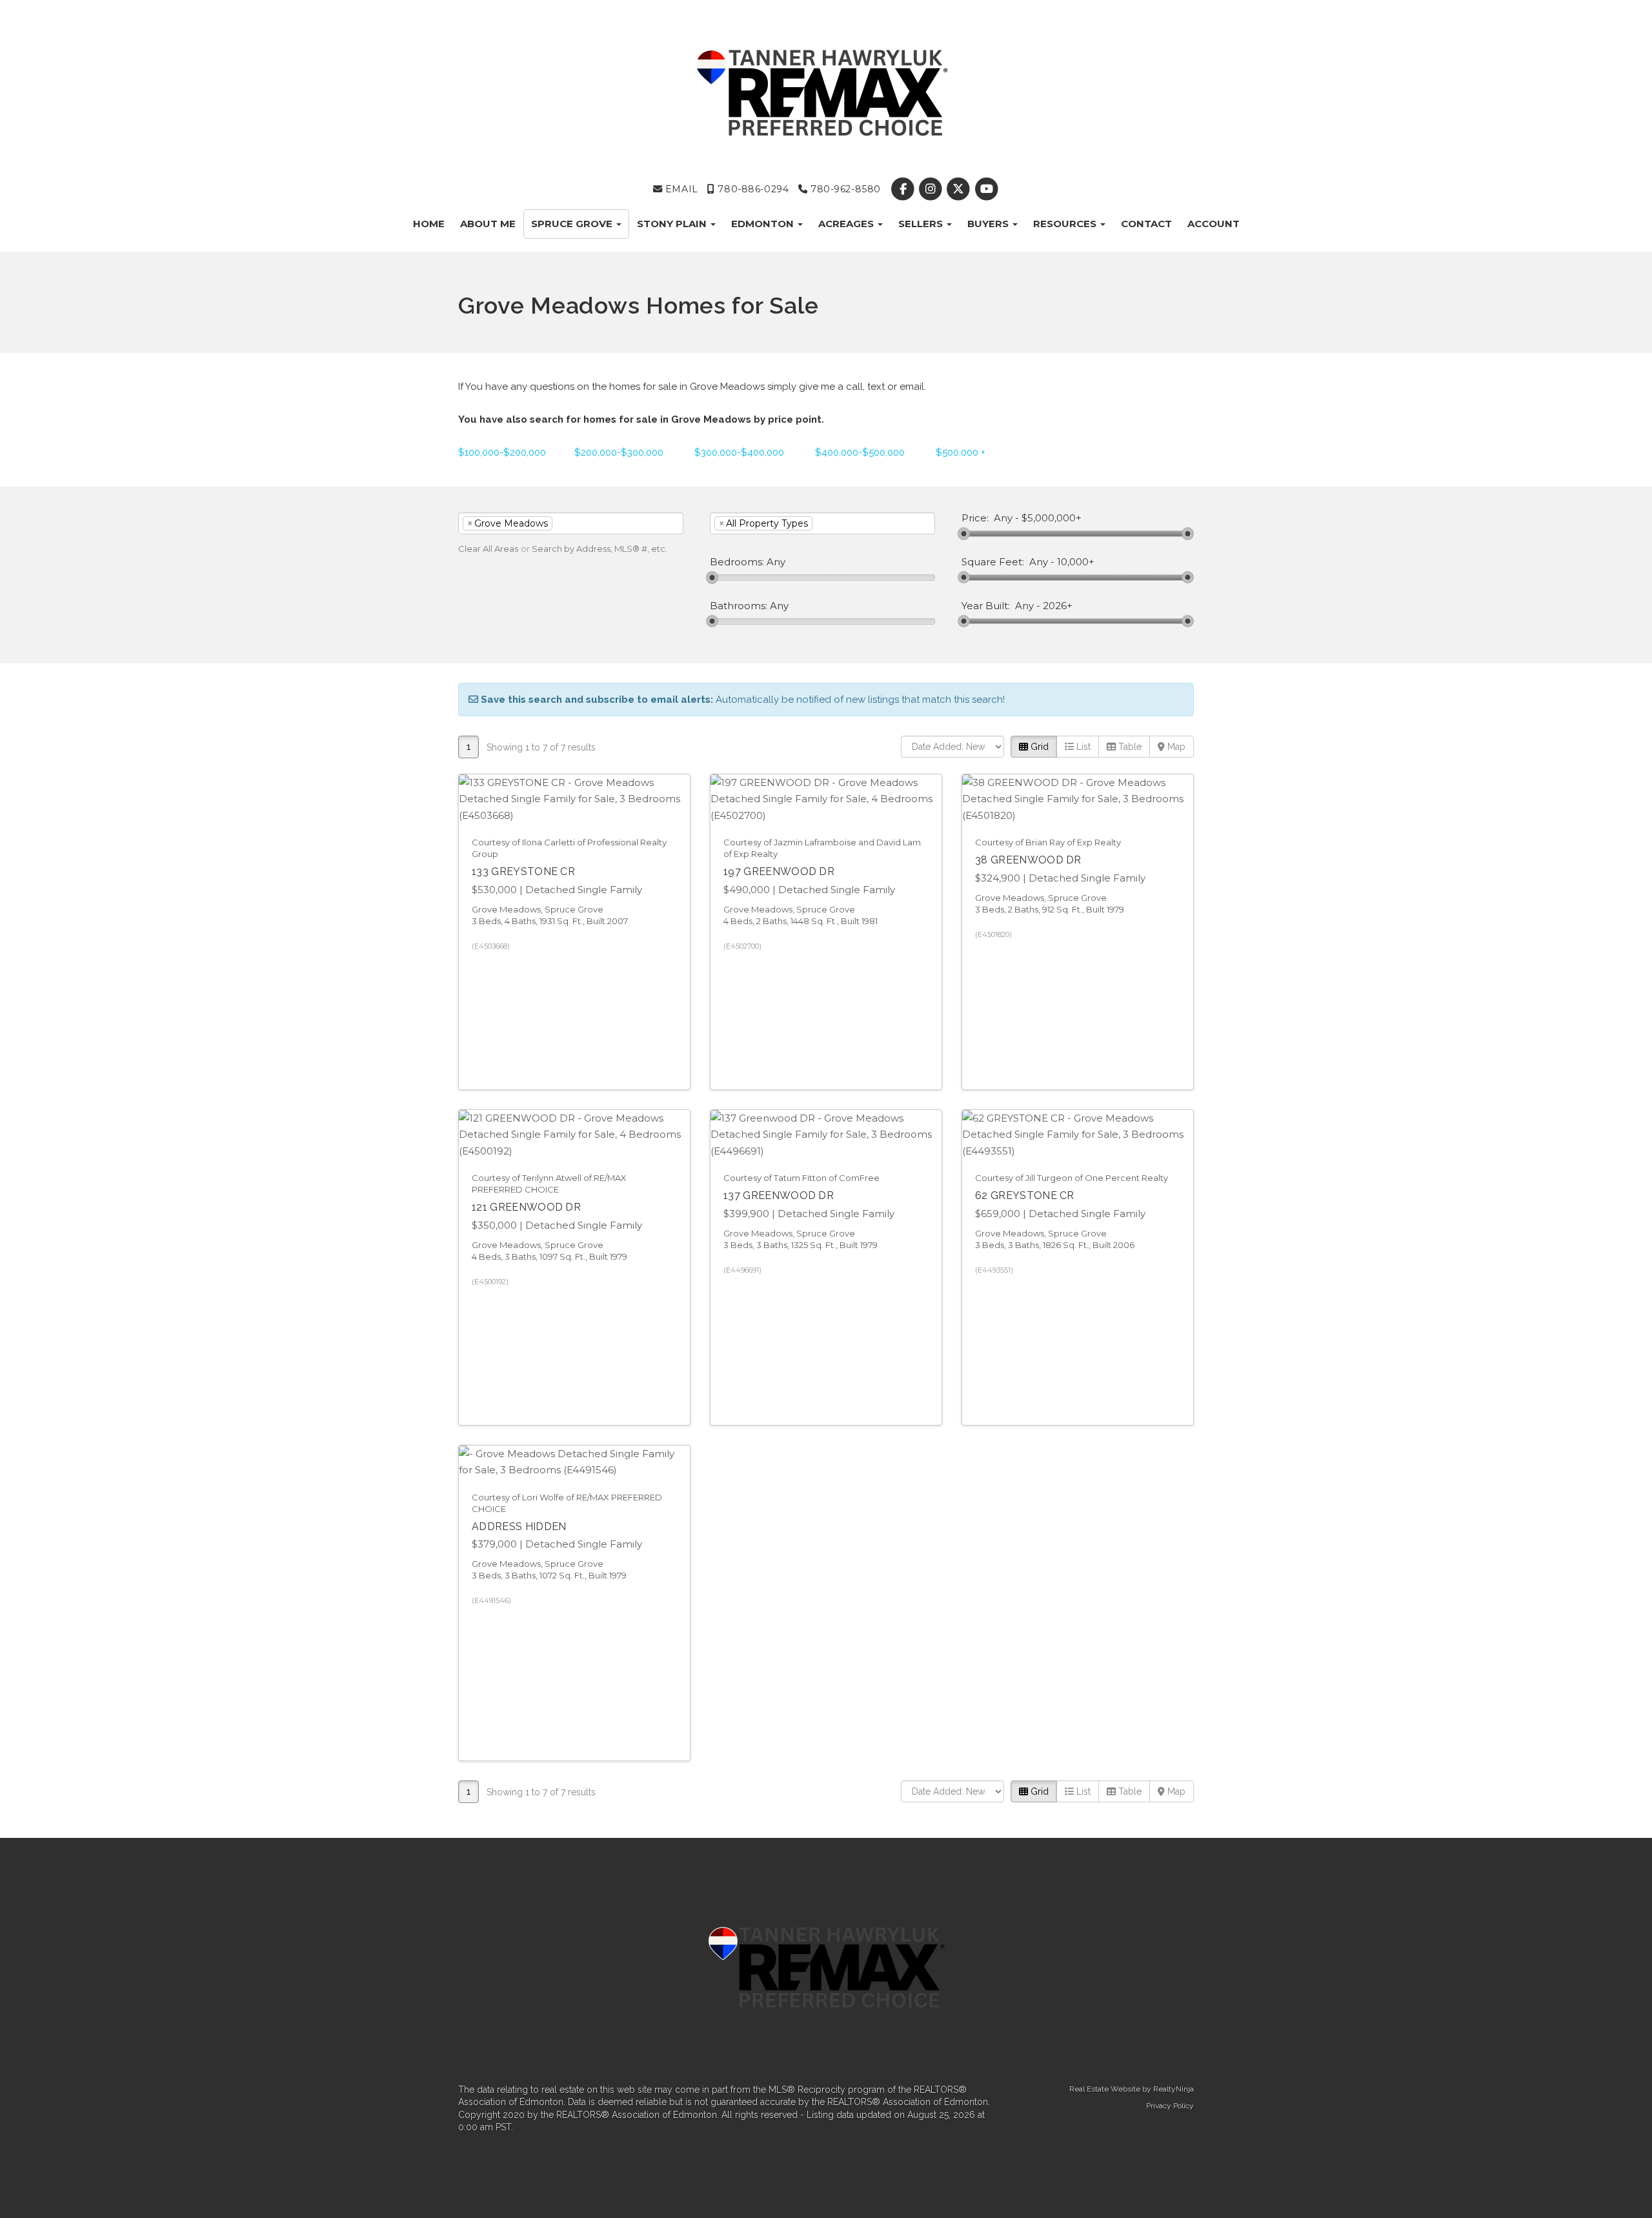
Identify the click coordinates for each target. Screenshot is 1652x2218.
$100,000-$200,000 (502, 452)
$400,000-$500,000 (860, 452)
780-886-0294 (752, 189)
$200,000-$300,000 (619, 452)
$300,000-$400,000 (739, 452)
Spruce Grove (573, 224)
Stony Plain (673, 224)
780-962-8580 (844, 189)
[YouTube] (986, 189)
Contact (1146, 224)
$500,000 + (961, 452)
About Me (488, 224)
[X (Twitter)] (960, 189)
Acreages (847, 224)
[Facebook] (904, 189)
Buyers (989, 224)
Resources (1066, 224)
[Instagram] (932, 189)
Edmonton (764, 224)
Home (429, 224)
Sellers (922, 224)
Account (1214, 224)
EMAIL (680, 189)
